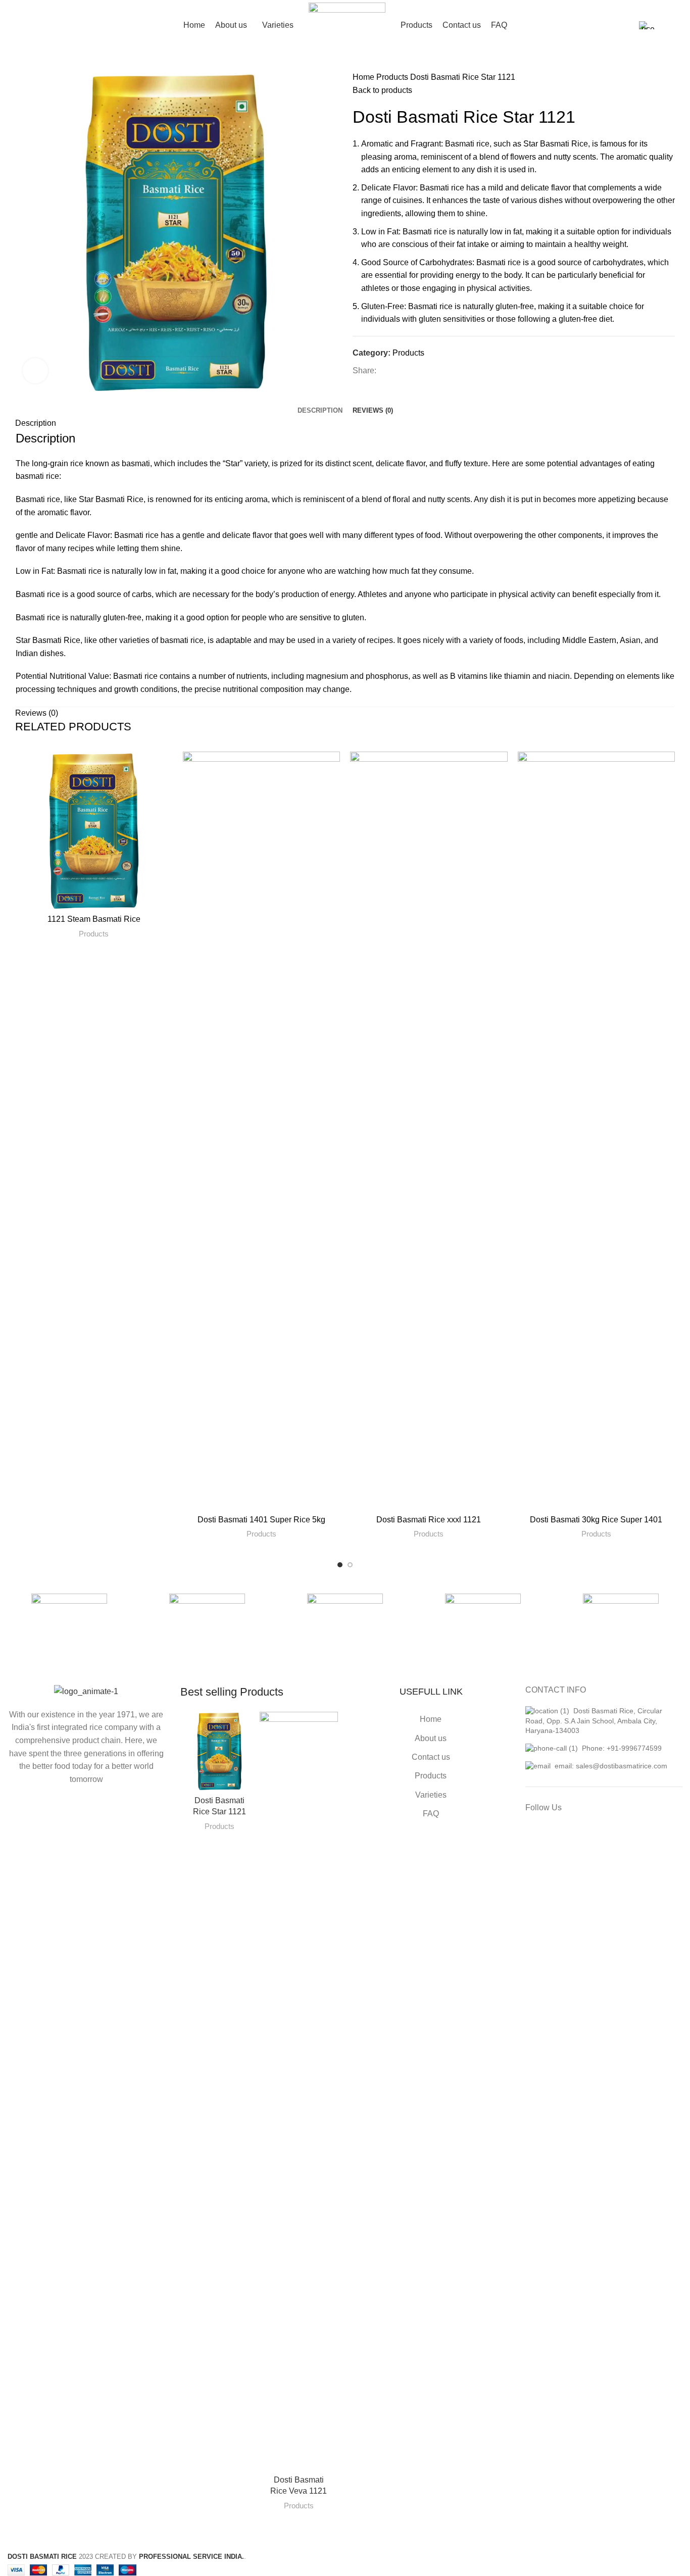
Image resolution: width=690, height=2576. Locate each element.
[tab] (320, 403)
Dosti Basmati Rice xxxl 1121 (429, 1520)
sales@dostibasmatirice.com (622, 1766)
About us (431, 1738)
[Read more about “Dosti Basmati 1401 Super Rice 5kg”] (332, 768)
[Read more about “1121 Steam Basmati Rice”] (165, 768)
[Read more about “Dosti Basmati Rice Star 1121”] (251, 1728)
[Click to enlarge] (35, 371)
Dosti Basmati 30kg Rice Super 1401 (596, 1520)
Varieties (431, 1795)
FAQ (431, 1814)
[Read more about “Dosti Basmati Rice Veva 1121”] (330, 1728)
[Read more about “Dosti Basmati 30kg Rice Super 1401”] (667, 768)
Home (364, 77)
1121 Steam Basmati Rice (94, 919)
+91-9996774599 (634, 1748)
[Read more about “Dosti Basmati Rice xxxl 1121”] (500, 768)
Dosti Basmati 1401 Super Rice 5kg (261, 1520)
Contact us (431, 1757)
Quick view (165, 791)
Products (393, 77)
